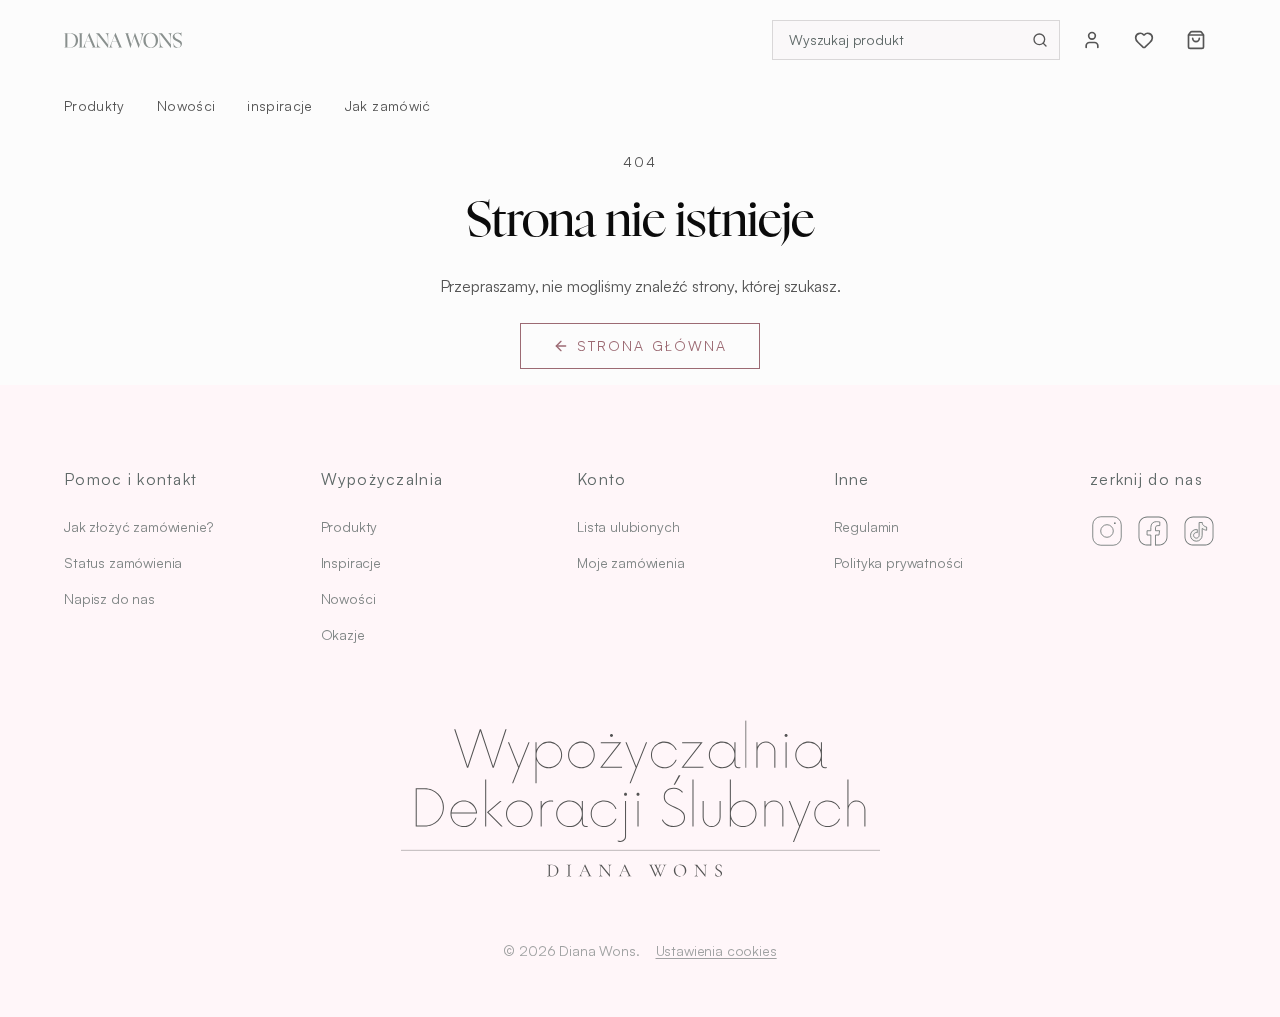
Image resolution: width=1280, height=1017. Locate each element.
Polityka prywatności (899, 562)
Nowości (186, 105)
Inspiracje (351, 562)
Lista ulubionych (628, 526)
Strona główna (652, 345)
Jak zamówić (388, 105)
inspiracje (280, 105)
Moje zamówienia (631, 562)
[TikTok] (1199, 531)
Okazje (343, 634)
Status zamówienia (123, 562)
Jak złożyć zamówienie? (138, 526)
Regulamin (867, 526)
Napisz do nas (109, 598)
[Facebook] (1153, 531)
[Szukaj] (1040, 40)
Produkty (94, 105)
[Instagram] (1107, 531)
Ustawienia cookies (716, 950)
